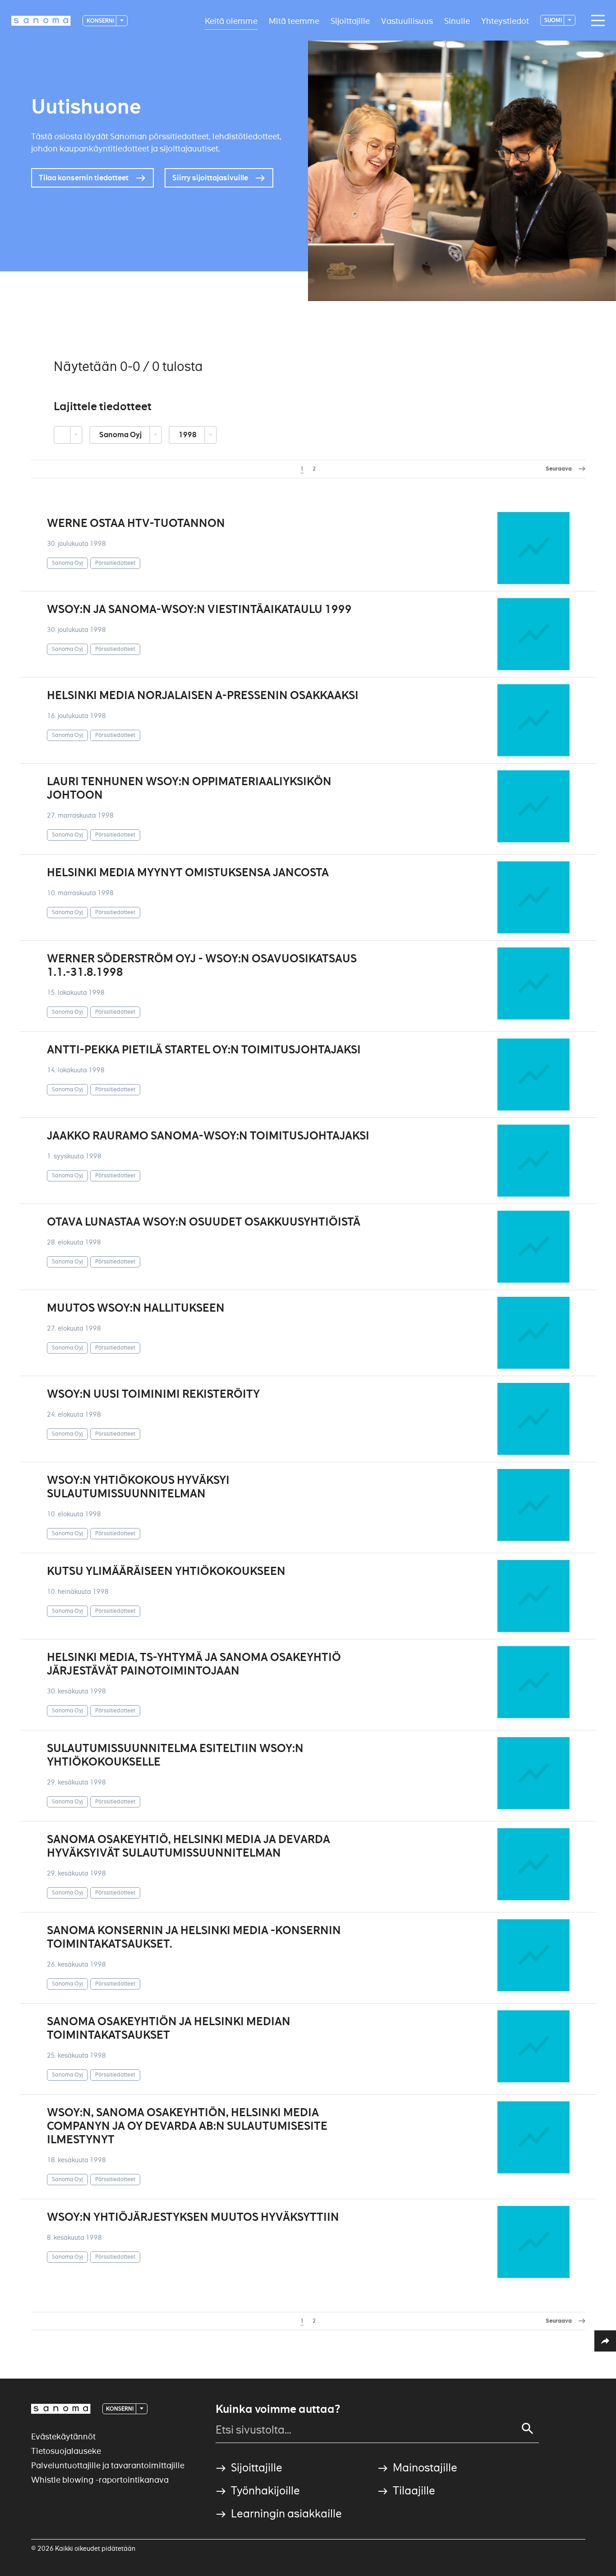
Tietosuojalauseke (66, 2451)
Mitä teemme (294, 21)
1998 (188, 435)
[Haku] (528, 2429)
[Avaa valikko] (596, 21)
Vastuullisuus (407, 21)
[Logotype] (61, 2409)
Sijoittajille (350, 21)
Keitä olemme (231, 21)
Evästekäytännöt (63, 2436)
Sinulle (457, 21)
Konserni (101, 21)
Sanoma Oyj (121, 435)
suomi (554, 20)
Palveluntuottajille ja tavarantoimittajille (108, 2465)
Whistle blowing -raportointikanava (100, 2480)
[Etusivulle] (41, 21)
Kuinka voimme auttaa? (278, 2409)
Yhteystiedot (505, 21)
